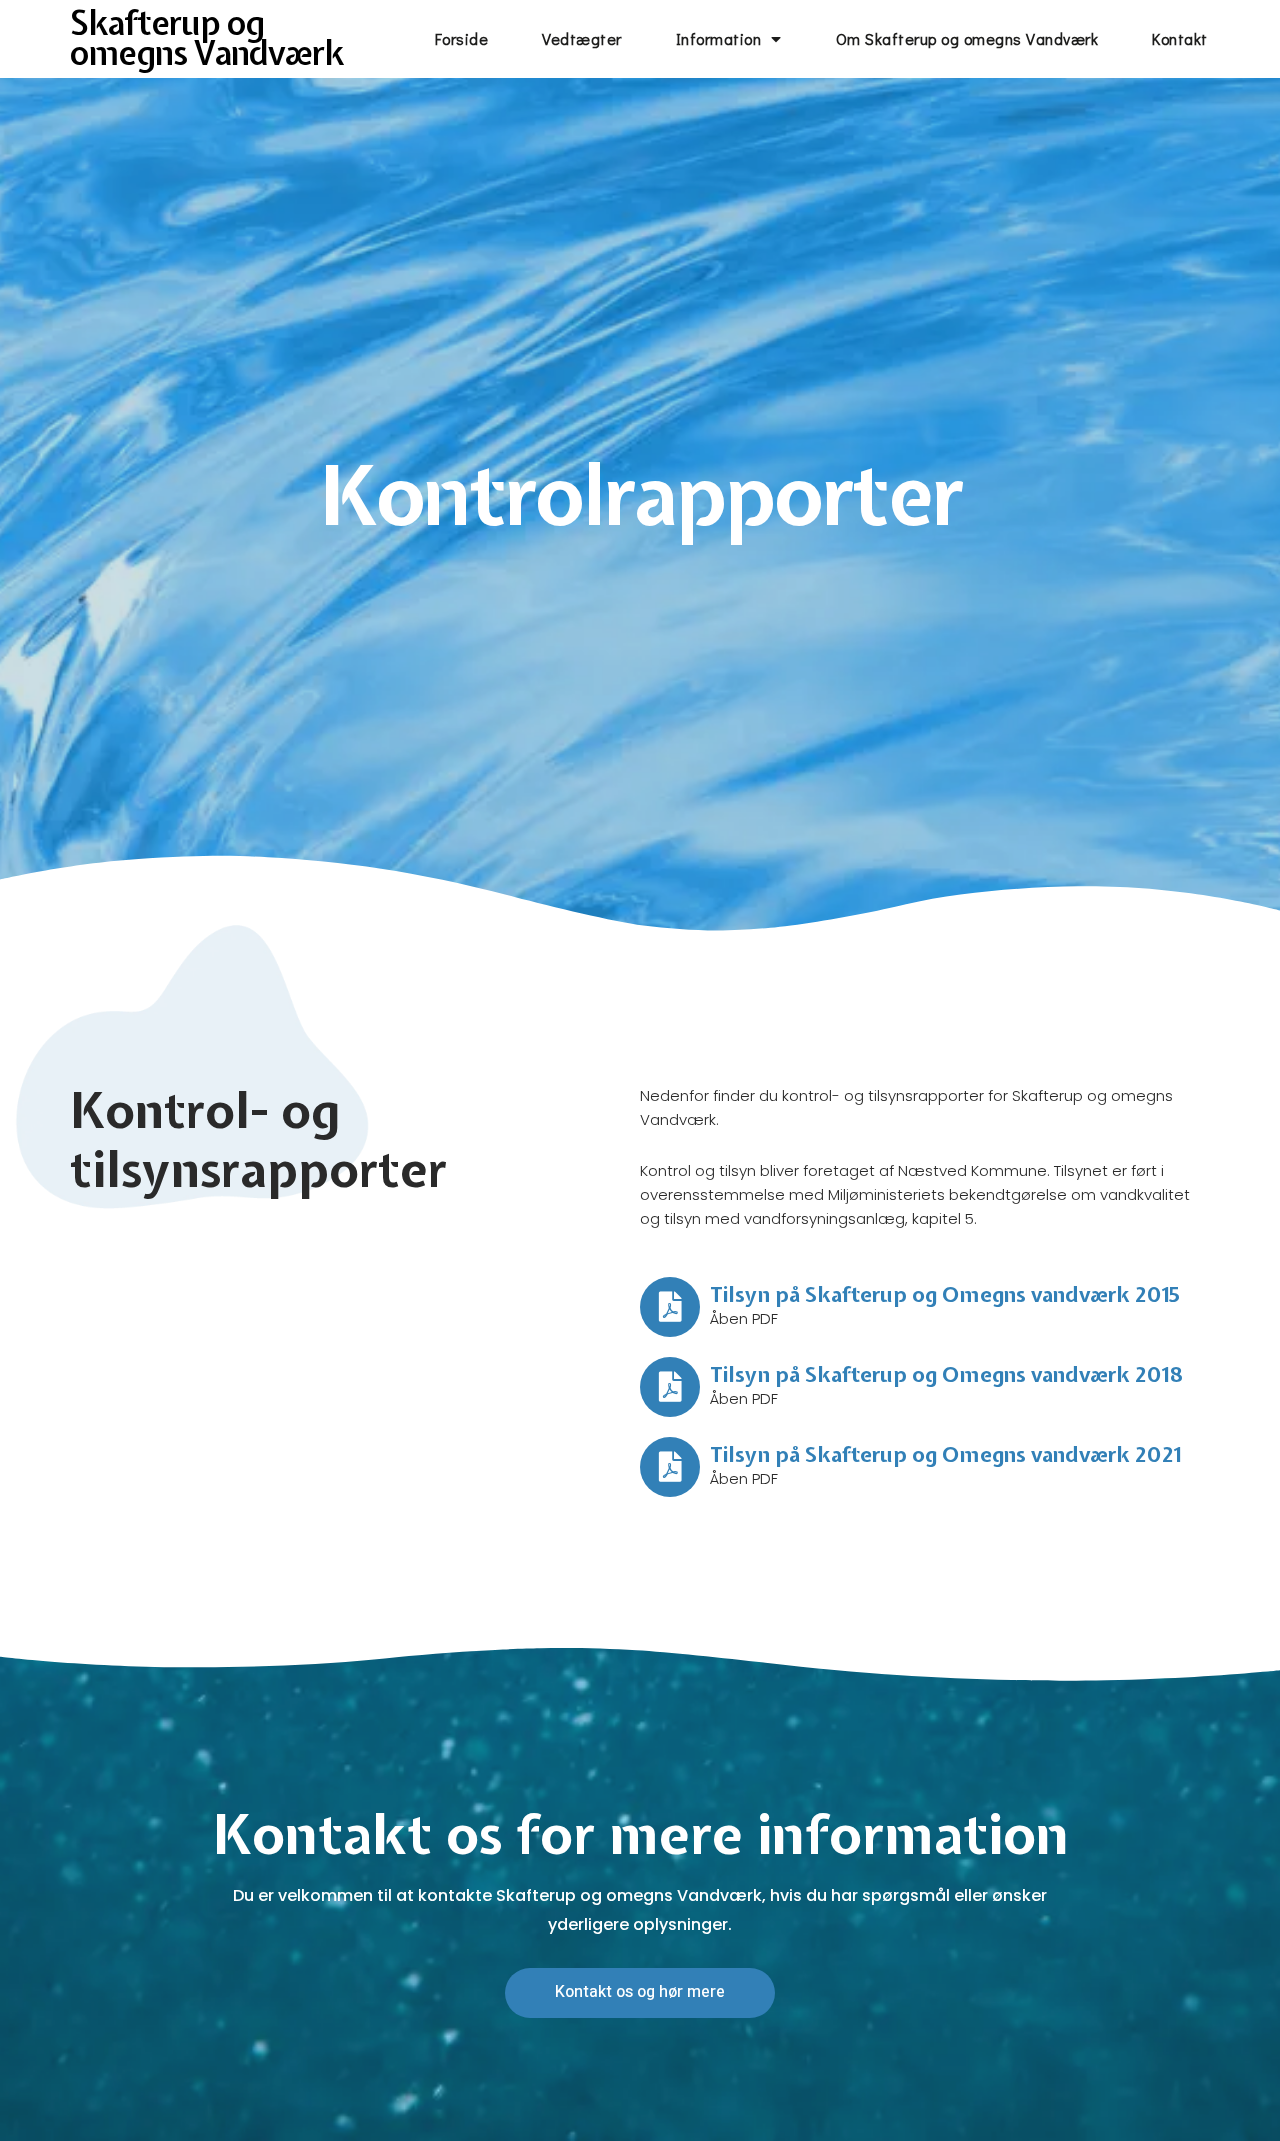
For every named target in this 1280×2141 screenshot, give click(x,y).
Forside (462, 38)
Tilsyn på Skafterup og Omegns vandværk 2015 (945, 1294)
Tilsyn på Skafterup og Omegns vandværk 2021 (945, 1454)
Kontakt (1180, 38)
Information (719, 38)
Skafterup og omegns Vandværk (207, 38)
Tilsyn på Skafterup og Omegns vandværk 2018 (946, 1374)
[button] (640, 1992)
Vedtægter (582, 38)
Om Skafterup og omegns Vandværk (967, 38)
